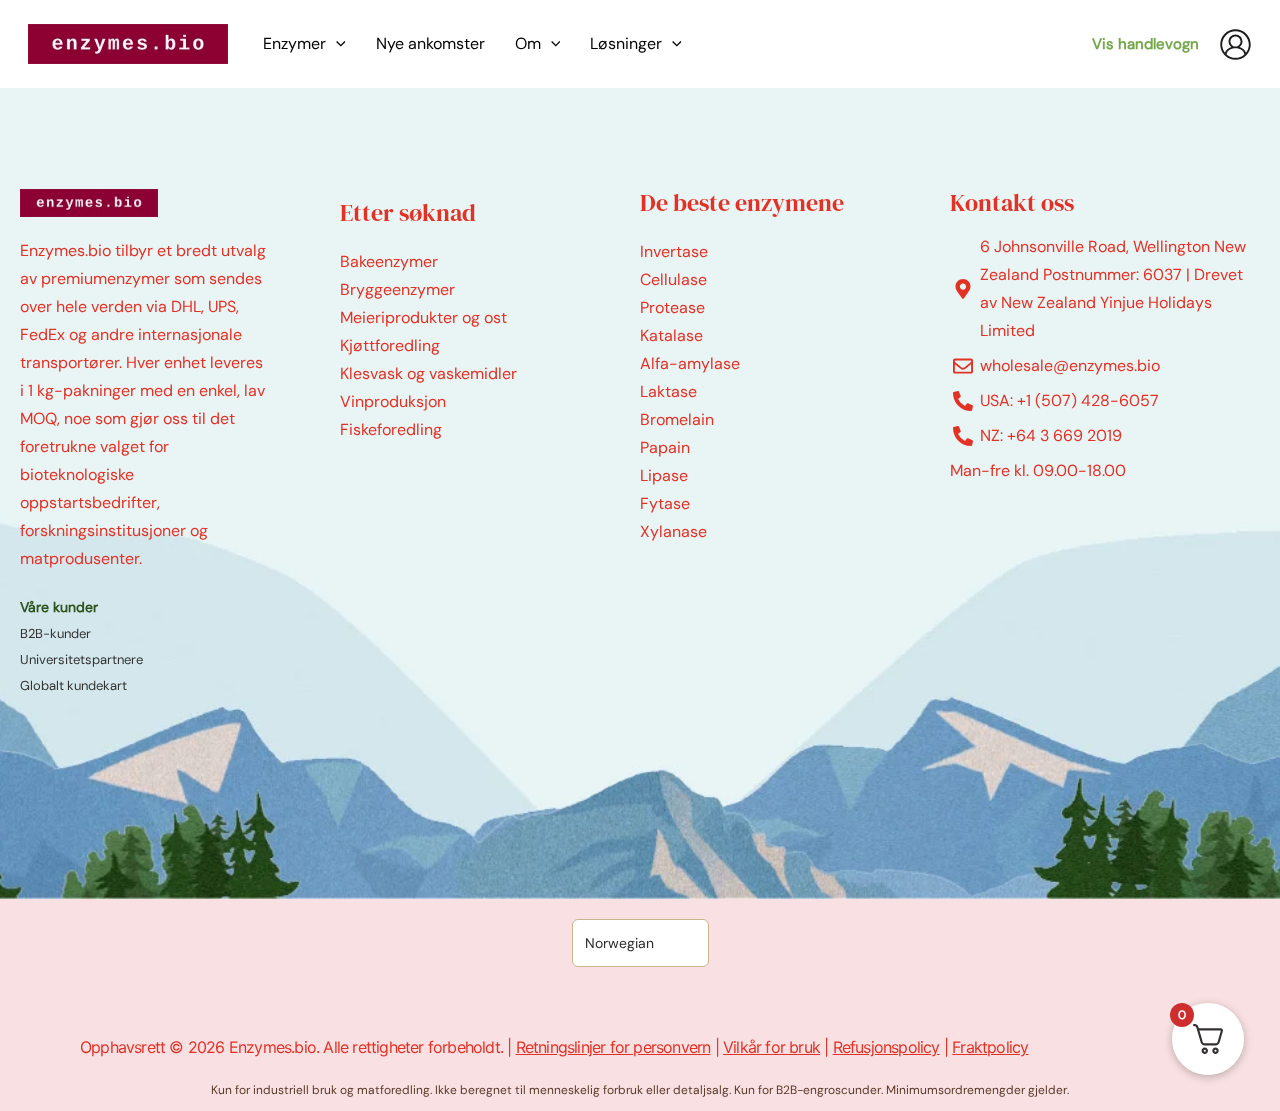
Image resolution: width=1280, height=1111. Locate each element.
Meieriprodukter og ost (423, 317)
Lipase (664, 475)
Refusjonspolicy (886, 1047)
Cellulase (673, 279)
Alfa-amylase (690, 363)
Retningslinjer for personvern (613, 1047)
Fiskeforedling (391, 429)
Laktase (668, 391)
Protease (672, 307)
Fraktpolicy (990, 1047)
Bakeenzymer (389, 261)
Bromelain (677, 419)
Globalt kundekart (73, 685)
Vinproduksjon (393, 401)
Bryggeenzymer (397, 289)
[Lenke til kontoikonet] (1235, 44)
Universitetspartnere (81, 659)
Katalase (671, 335)
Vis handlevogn (1145, 44)
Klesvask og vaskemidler (428, 373)
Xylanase (673, 531)
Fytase (665, 503)
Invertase (674, 251)
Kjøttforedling (390, 345)
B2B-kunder (55, 633)
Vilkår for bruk (771, 1047)
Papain (665, 447)
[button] (336, 44)
